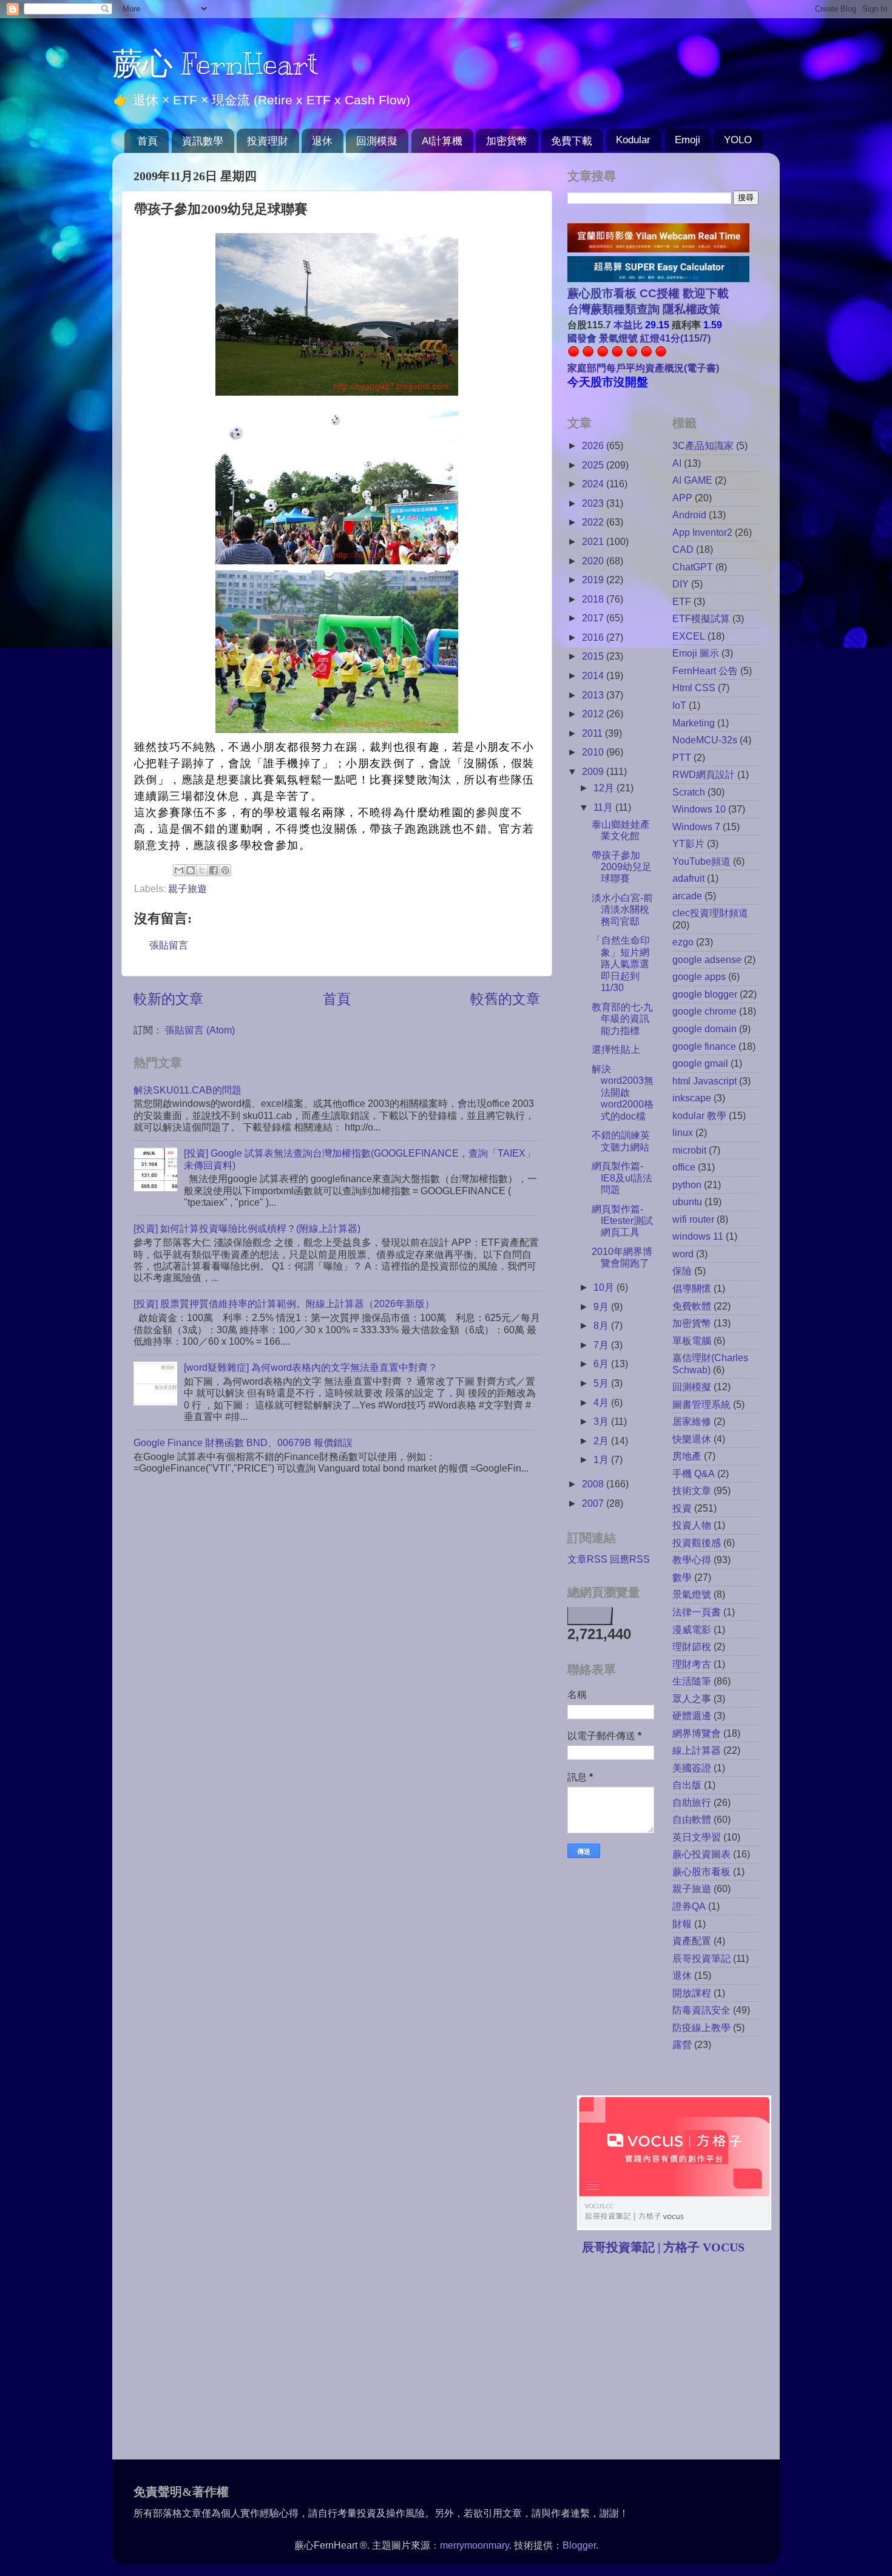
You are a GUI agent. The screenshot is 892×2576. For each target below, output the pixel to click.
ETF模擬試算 (701, 618)
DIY (681, 584)
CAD (683, 549)
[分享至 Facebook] (214, 870)
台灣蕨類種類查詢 (613, 309)
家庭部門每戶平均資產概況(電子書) (643, 368)
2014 (594, 675)
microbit (689, 1150)
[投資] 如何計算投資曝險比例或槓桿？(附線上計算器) (247, 1228)
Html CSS (694, 688)
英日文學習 (697, 1837)
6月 (602, 1364)
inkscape (692, 1098)
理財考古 (692, 1664)
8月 (602, 1325)
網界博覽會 (697, 1733)
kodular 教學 (699, 1115)
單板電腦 (692, 1340)
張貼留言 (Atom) (200, 1030)
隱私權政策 (690, 309)
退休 (322, 141)
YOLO (738, 140)
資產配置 (692, 1941)
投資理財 (268, 141)
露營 (682, 2044)
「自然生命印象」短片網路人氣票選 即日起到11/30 (625, 964)
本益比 (628, 325)
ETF (682, 601)
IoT (679, 705)
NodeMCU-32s (705, 740)
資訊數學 (203, 141)
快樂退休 (692, 1439)
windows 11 (698, 1236)
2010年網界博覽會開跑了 (622, 1257)
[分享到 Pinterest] (225, 870)
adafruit (688, 878)
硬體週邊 (692, 1716)
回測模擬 (377, 141)
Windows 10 (699, 809)
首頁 (147, 141)
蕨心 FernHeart (215, 64)
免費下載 (572, 141)
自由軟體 (692, 1819)
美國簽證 (692, 1768)
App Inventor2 (702, 532)
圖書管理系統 (701, 1404)
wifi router (693, 1219)
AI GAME (692, 480)
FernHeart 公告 (705, 671)
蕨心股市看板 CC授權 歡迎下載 (648, 293)
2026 (594, 445)
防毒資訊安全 (701, 2010)
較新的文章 (168, 999)
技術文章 (692, 1490)
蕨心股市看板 (701, 1871)
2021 (594, 541)
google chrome (704, 1011)
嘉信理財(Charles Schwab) (710, 1363)
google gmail (700, 1063)
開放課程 (692, 1993)
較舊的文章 (505, 999)
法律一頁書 (697, 1612)
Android (689, 515)
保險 (682, 1271)
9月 (602, 1307)
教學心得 (692, 1560)
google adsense (707, 959)
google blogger (705, 994)
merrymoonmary (475, 2545)
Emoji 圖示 (696, 653)
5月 (602, 1383)
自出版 (687, 1785)
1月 (602, 1459)
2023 (594, 503)
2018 (594, 599)
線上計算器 (697, 1750)
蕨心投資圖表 (701, 1854)
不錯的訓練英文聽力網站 (621, 1141)
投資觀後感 (697, 1543)
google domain (704, 1029)
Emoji (688, 140)
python (687, 1185)
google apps (699, 976)
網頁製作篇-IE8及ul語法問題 (622, 1178)
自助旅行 (692, 1802)
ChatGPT (693, 567)
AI (677, 463)
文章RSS (587, 1559)
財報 (682, 1924)
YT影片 (688, 843)
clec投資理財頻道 (710, 913)
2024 (594, 484)
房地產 (687, 1456)
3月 (602, 1421)
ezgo (683, 942)
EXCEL (689, 636)
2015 (594, 656)
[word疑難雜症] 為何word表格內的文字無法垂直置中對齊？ (311, 1367)
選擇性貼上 (616, 1049)
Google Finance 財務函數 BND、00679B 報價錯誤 (243, 1442)
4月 (602, 1402)
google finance (704, 1046)
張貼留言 (169, 945)
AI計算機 (442, 141)
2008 (594, 1484)
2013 (594, 695)
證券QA (689, 1906)
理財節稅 (692, 1646)
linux (683, 1132)
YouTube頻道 (701, 861)
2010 (594, 752)
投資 (682, 1508)
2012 (594, 714)
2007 (594, 1503)
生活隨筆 (692, 1681)
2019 (594, 580)
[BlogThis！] (191, 870)
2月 (602, 1441)
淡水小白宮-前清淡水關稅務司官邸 (622, 909)
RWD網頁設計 (704, 774)
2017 (594, 618)
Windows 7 (696, 827)
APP (682, 498)
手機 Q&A (694, 1473)
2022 (594, 522)
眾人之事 (692, 1699)
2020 (594, 561)
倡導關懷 (692, 1288)
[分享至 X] (202, 870)
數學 (682, 1577)
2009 (594, 771)
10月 (605, 1287)
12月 (605, 788)
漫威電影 (692, 1629)
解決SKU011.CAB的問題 (188, 1090)
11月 (604, 807)
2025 (594, 465)
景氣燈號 (692, 1594)
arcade (687, 896)
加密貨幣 (507, 141)
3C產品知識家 (703, 445)
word (683, 1254)
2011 (593, 733)
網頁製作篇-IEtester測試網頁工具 (622, 1221)
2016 (594, 637)
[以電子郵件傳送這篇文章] (179, 870)
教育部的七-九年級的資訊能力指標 (622, 1019)
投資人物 (692, 1525)
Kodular (633, 140)
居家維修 (692, 1421)
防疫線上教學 (701, 2027)
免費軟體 (692, 1306)
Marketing (694, 723)
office (684, 1167)
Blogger (579, 2545)
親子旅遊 (188, 888)
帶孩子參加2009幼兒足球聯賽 (622, 867)
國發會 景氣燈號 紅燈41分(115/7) (639, 338)
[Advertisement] (669, 2359)
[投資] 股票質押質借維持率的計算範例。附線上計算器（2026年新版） (284, 1303)
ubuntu (687, 1202)
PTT (682, 757)
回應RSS (630, 1559)
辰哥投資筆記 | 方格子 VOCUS (663, 2247)
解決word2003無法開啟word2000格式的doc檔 (623, 1092)
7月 (602, 1345)
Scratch (689, 792)
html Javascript (704, 1081)
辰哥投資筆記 (701, 1958)
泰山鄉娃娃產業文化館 (621, 830)
